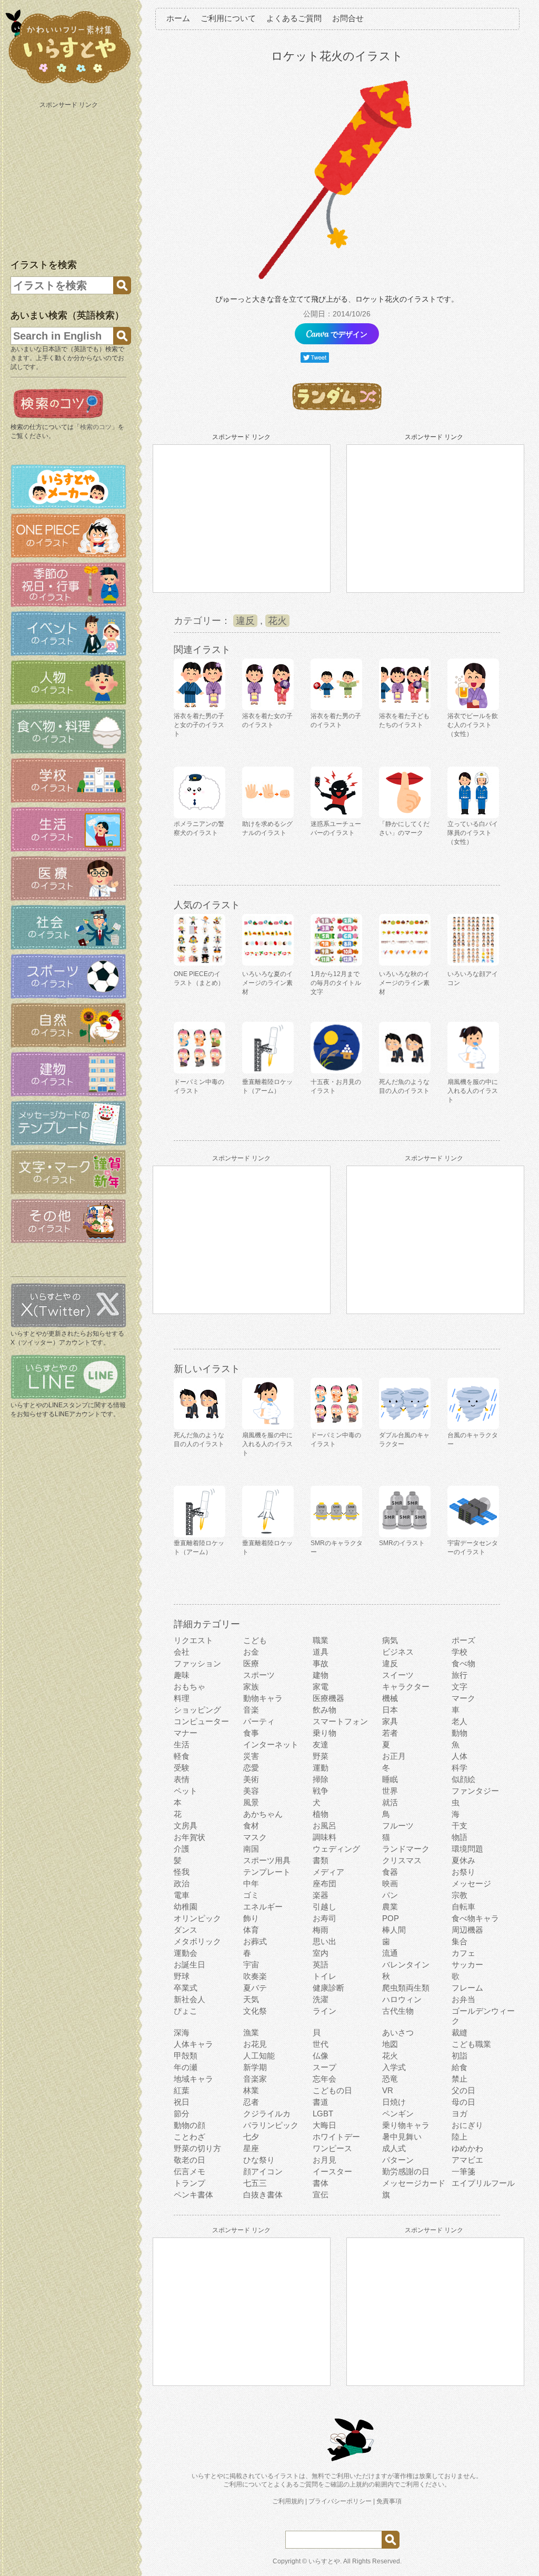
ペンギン (398, 2113)
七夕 (251, 2137)
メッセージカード (414, 2183)
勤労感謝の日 (406, 2171)
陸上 (460, 2137)
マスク (255, 1837)
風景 (251, 1802)
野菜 (321, 1756)
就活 (390, 1802)
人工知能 (259, 2056)
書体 (321, 2183)
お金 (251, 1652)
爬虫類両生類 (406, 1988)
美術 (251, 1779)
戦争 (321, 1791)
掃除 (321, 1779)
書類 (321, 1860)
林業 (251, 2090)
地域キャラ (193, 2079)
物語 (460, 1837)
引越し (325, 1907)
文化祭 (255, 2011)
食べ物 (463, 1663)
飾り (251, 1918)
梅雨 (321, 1930)
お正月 (394, 1756)
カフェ (463, 1953)
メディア (328, 1872)
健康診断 (328, 1988)
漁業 (251, 2032)
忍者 (251, 2102)
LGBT (323, 2113)
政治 (182, 1883)
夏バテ (255, 1988)
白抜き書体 (263, 2195)
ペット (186, 1791)
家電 (321, 1687)
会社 (182, 1652)
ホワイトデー (336, 2137)
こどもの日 (332, 2090)
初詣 (460, 2056)
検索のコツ (96, 427)
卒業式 (186, 1988)
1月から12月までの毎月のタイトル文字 (336, 983)
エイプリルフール (483, 2183)
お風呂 (325, 1826)
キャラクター (406, 1687)
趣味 (182, 1675)
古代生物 (398, 2011)
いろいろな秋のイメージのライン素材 (404, 983)
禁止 (460, 2079)
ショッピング (197, 1710)
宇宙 (251, 1965)
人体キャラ (193, 2044)
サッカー (467, 1965)
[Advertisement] (69, 178)
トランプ (189, 2183)
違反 (245, 621)
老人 (460, 1721)
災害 (251, 1756)
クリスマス (402, 1860)
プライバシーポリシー (340, 2501)
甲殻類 (186, 2056)
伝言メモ (189, 2171)
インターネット (271, 1744)
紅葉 (182, 2090)
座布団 (325, 1883)
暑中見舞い (402, 2137)
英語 (321, 1965)
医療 (251, 1663)
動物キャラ (263, 1698)
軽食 (182, 1756)
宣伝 (321, 2195)
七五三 (255, 2183)
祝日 (182, 2102)
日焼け (394, 2102)
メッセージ (471, 1883)
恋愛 (251, 1768)
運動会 (186, 1953)
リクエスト (193, 1640)
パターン (398, 2160)
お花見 (255, 2044)
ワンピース (332, 2148)
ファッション (197, 1663)
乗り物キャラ (406, 2125)
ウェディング (336, 1849)
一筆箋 (463, 2171)
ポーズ (463, 1640)
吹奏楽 (255, 1976)
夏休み (463, 1860)
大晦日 (325, 2125)
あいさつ (398, 2032)
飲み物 (325, 1710)
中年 (251, 1883)
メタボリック (197, 1941)
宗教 (460, 1895)
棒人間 (394, 1930)
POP (391, 1918)
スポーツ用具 (267, 1860)
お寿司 (325, 1918)
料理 (182, 1698)
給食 (460, 2067)
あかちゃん (263, 1814)
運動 (321, 1768)
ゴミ (251, 1895)
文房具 (186, 1826)
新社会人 (189, 1999)
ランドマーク (406, 1849)
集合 (460, 1941)
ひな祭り (259, 2160)
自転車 (463, 1907)
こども (255, 1640)
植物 (321, 1814)
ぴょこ (186, 2011)
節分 (182, 2113)
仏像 (321, 2056)
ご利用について (228, 18)
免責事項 (389, 2501)
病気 (390, 1640)
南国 (251, 1849)
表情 (182, 1779)
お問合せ (348, 18)
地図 (390, 2044)
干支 (460, 1826)
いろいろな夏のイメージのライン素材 (267, 983)
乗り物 (325, 1733)
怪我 (182, 1872)
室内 (321, 1953)
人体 (460, 1756)
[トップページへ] (68, 84)
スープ (325, 2067)
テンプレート (267, 1872)
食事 (251, 1733)
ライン (325, 2011)
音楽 (251, 1710)
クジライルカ (267, 2113)
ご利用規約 (288, 2501)
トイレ (325, 1976)
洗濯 (321, 1999)
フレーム (467, 1988)
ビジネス (398, 1652)
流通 (390, 1953)
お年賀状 (189, 1837)
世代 (321, 2044)
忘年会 (325, 2079)
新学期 (255, 2067)
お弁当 (463, 1999)
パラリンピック (271, 2125)
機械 (390, 1698)
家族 (251, 1687)
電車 (182, 1895)
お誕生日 (189, 1965)
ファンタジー (475, 1791)
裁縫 (460, 2032)
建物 (321, 1675)
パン (390, 1895)
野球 (182, 1976)
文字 (460, 1687)
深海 (182, 2032)
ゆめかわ (467, 2148)
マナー (186, 1733)
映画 (390, 1883)
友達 (321, 1744)
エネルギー (263, 1907)
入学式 (394, 2067)
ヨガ (460, 2113)
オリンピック (197, 1918)
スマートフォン (340, 1721)
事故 (321, 1663)
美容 (251, 1791)
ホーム (178, 18)
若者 (390, 1733)
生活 (182, 1744)
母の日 (463, 2102)
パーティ (259, 1721)
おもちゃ (189, 1687)
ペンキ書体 (193, 2195)
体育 (251, 1930)
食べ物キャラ (475, 1918)
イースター (332, 2171)
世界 (390, 1791)
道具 (321, 1652)
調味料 (325, 1837)
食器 (390, 1872)
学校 (460, 1652)
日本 (390, 1710)
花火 (277, 621)
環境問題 (467, 1849)
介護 (182, 1849)
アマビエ (467, 2160)
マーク (463, 1698)
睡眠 (390, 1779)
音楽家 (255, 2079)
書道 (321, 2102)
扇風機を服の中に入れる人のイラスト (473, 1091)
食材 (251, 1826)
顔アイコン (263, 2171)
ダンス (186, 1930)
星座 (251, 2148)
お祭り (463, 1872)
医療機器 (328, 1698)
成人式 (394, 2148)
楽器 (321, 1895)
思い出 (325, 1941)
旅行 (460, 1675)
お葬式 (255, 1941)
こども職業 (471, 2044)
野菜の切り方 (197, 2148)
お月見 (325, 2160)
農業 (390, 1907)
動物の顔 (189, 2125)
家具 (390, 1721)
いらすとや (324, 2561)
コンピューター (201, 1721)
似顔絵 (463, 1779)
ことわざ (189, 2137)
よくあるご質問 (294, 18)
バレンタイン (406, 1965)
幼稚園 (186, 1907)
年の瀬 (186, 2067)
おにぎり (467, 2125)
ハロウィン (402, 1999)
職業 (321, 1640)
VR (388, 2090)
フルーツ (398, 1826)
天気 (251, 1999)
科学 (460, 1768)
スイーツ (398, 1675)
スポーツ (259, 1675)
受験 (182, 1768)
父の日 (463, 2090)
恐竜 (390, 2079)
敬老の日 (189, 2160)
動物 (460, 1733)
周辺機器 (467, 1930)
